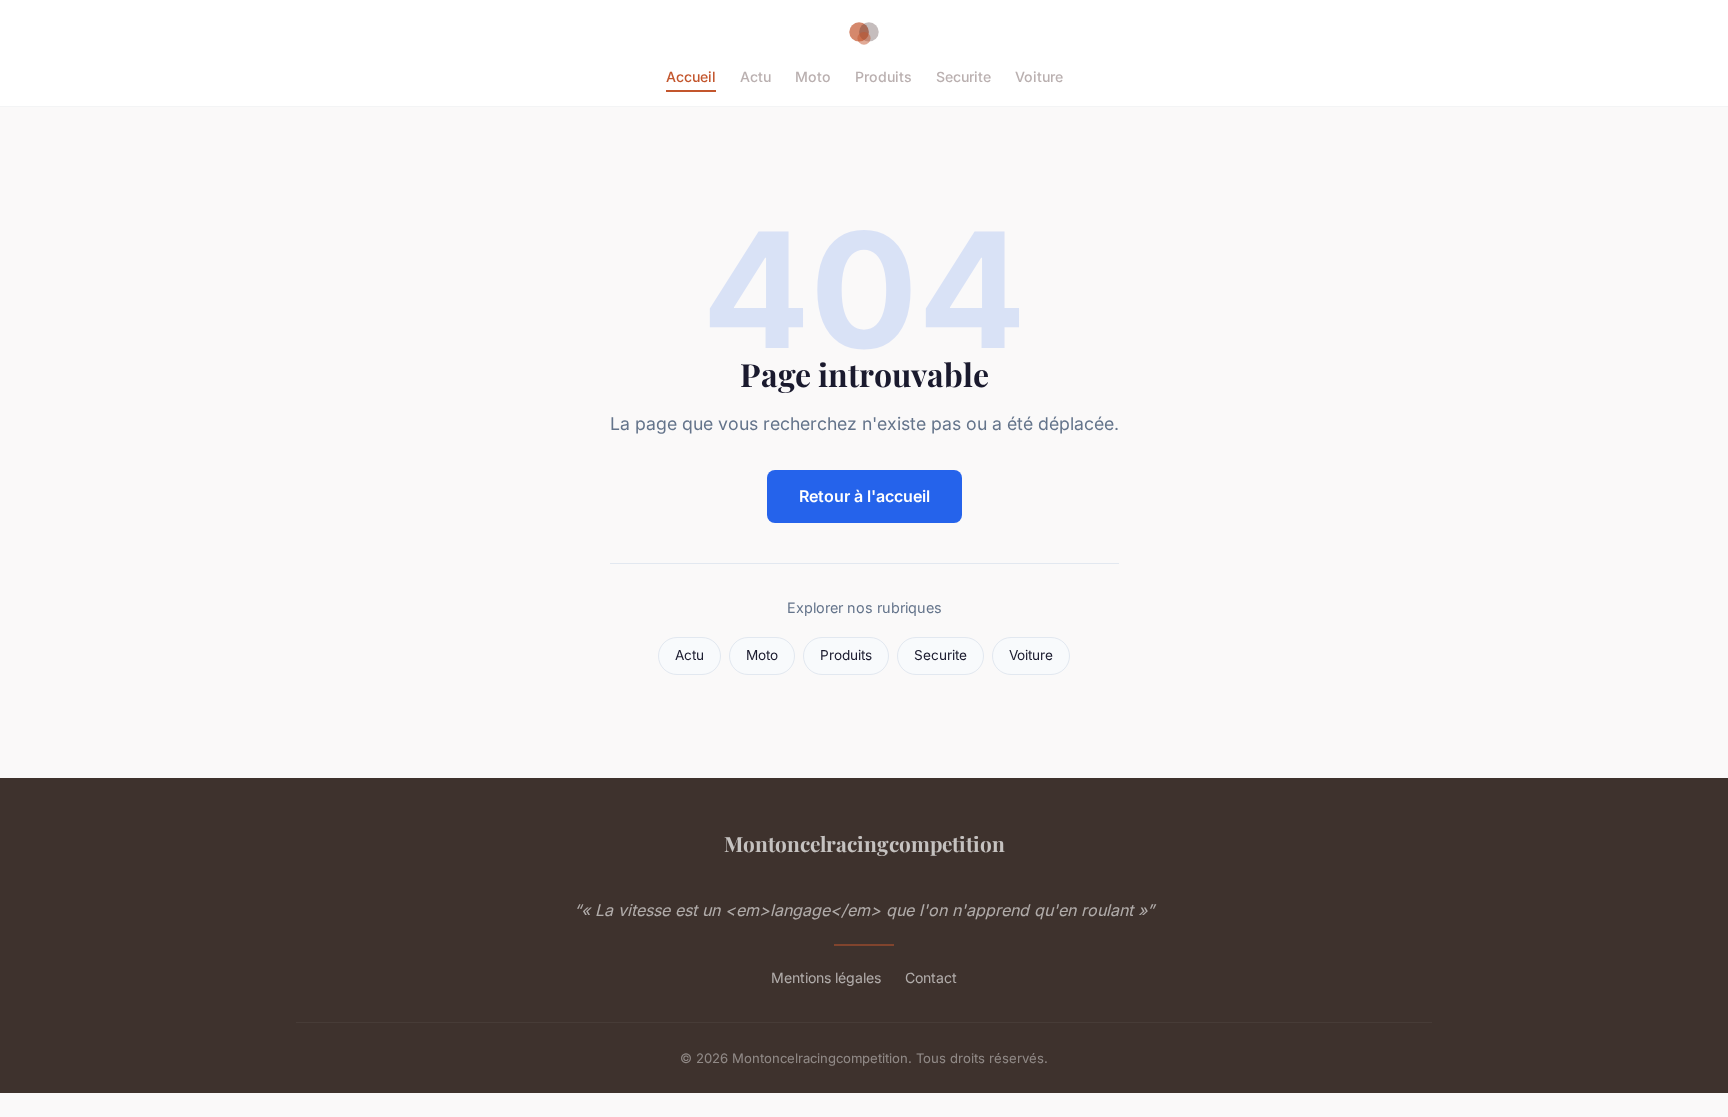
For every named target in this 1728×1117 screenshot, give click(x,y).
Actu (755, 76)
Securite (963, 76)
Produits (883, 76)
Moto (813, 76)
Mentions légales (826, 977)
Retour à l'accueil (864, 496)
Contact (931, 977)
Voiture (1039, 76)
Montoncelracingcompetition (864, 843)
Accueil (691, 76)
